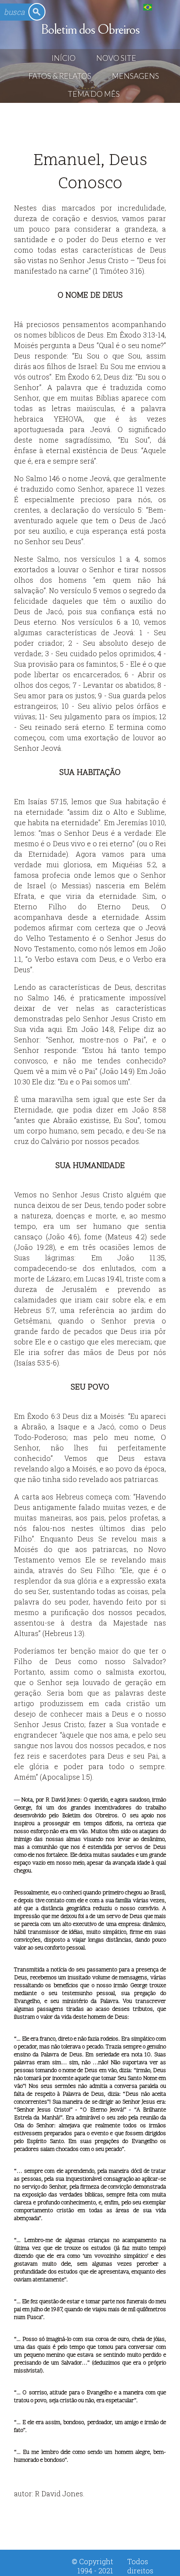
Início (64, 58)
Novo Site (116, 58)
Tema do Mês (94, 94)
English (165, 7)
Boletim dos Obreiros (90, 29)
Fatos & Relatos (60, 76)
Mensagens (135, 76)
